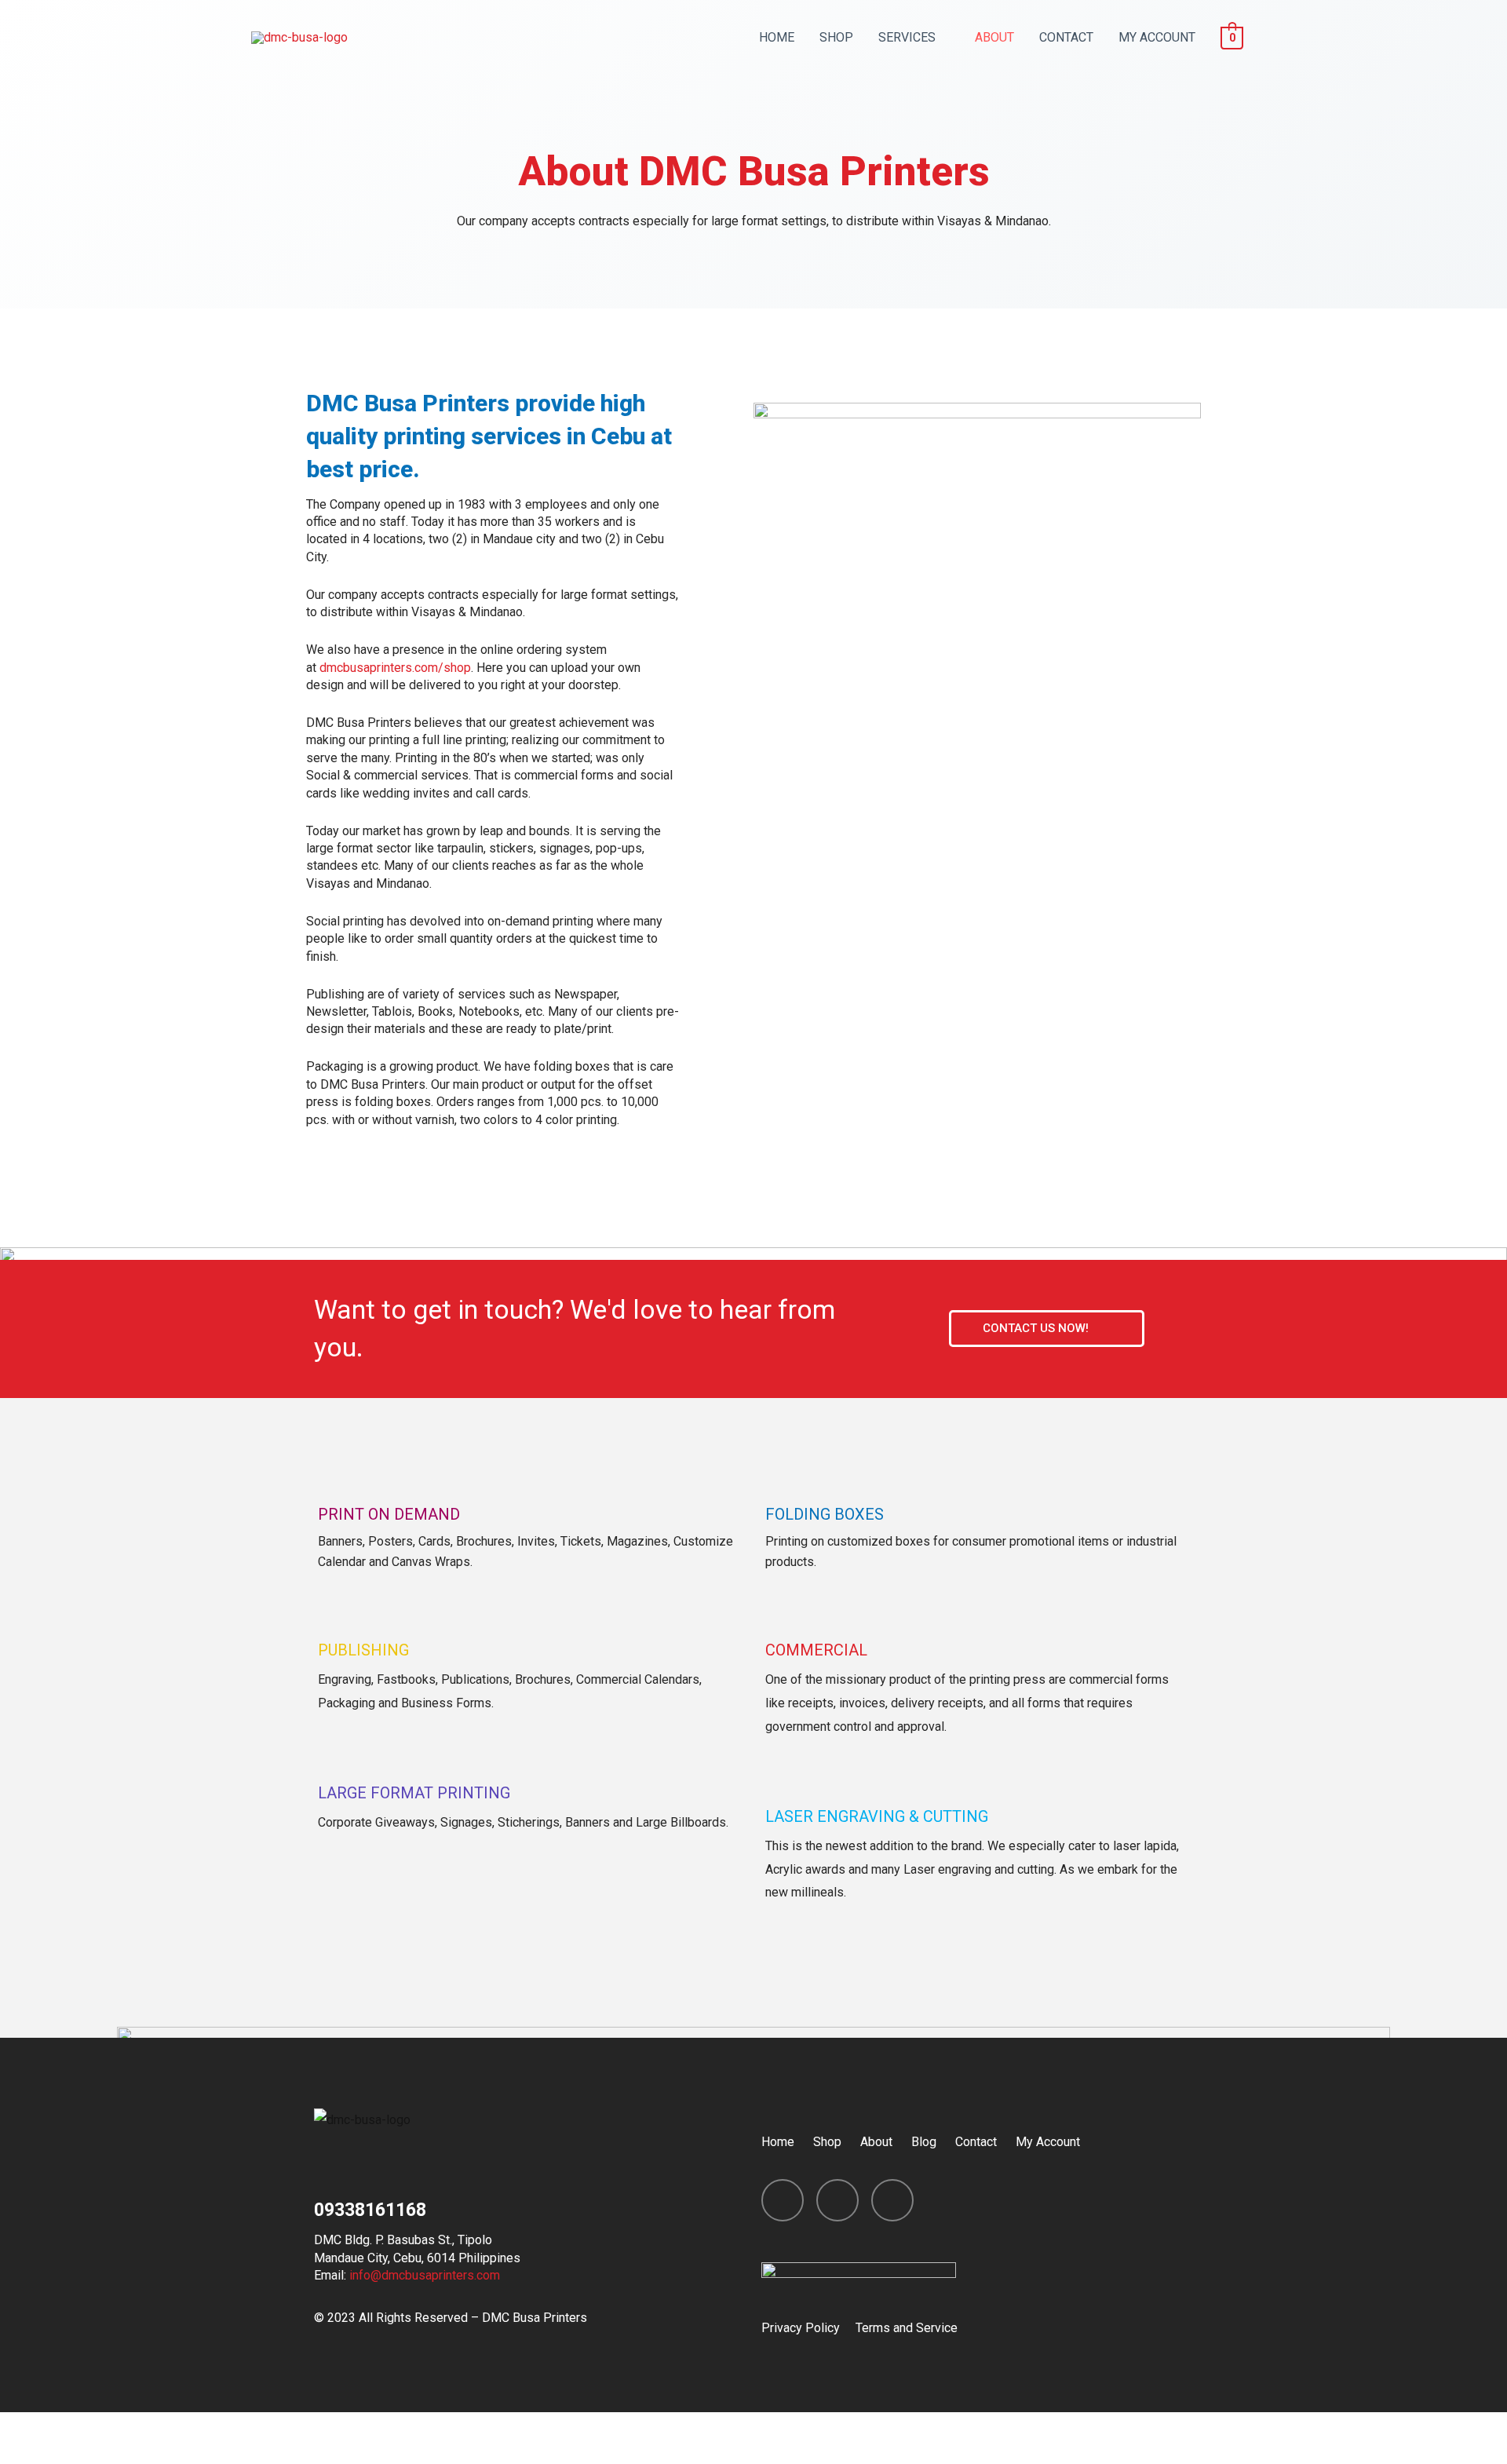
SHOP (836, 37)
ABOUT (994, 37)
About (876, 2142)
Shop (827, 2142)
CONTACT (1066, 37)
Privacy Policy (801, 2328)
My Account (1048, 2142)
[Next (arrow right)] (97, 2454)
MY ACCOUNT (1157, 37)
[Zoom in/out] (229, 2428)
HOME (777, 37)
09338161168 (370, 2210)
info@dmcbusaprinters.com (425, 2275)
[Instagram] (837, 2200)
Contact (976, 2142)
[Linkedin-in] (892, 2200)
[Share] (97, 2428)
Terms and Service (907, 2328)
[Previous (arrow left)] (31, 2454)
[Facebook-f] (783, 2200)
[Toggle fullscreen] (163, 2428)
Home (778, 2142)
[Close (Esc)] (31, 2428)
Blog (924, 2142)
